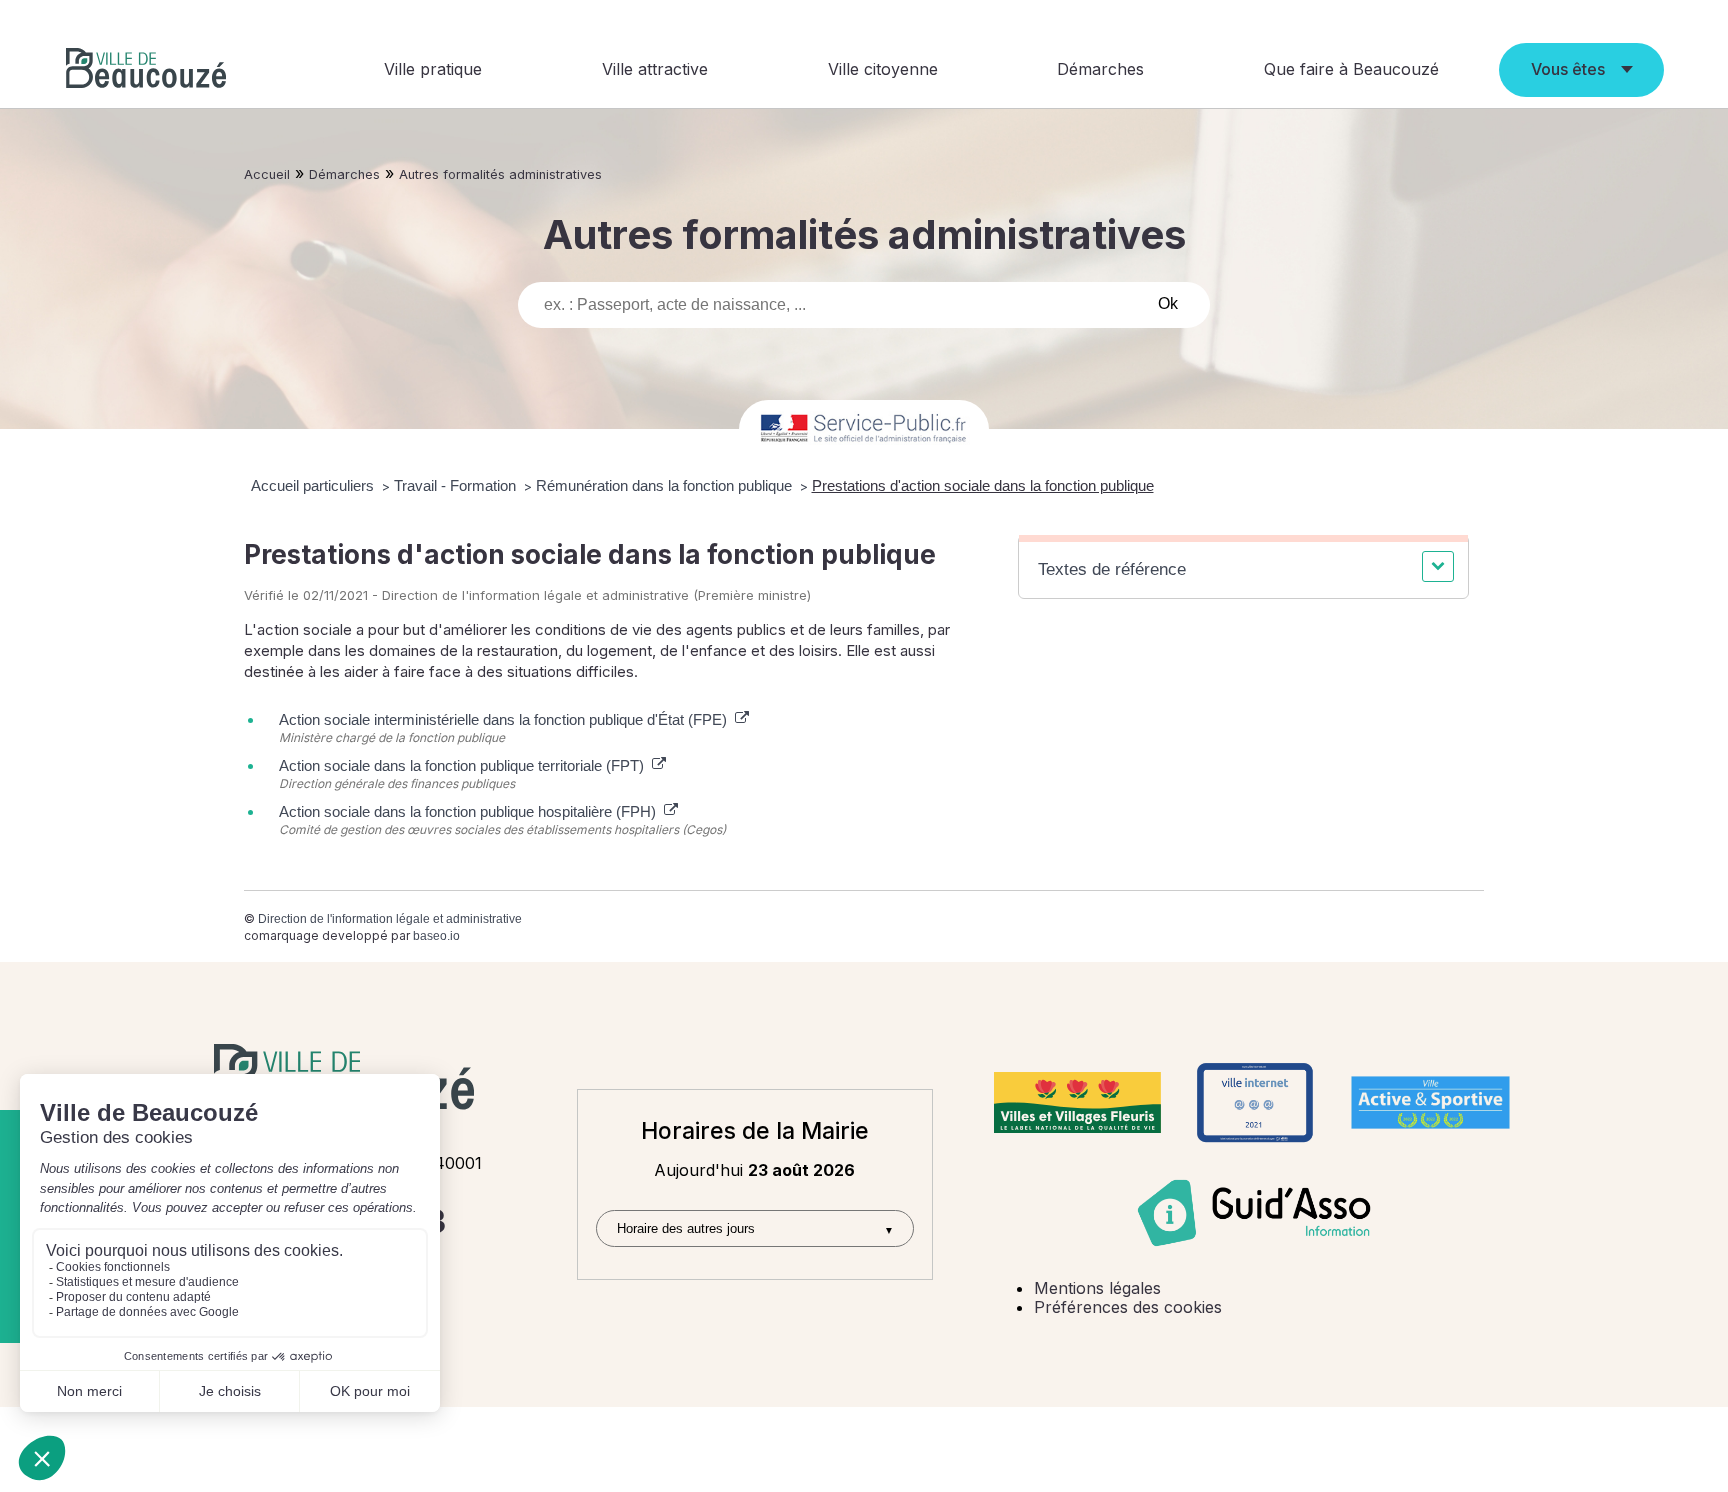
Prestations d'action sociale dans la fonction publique (983, 485)
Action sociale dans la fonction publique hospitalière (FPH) (471, 811)
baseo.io (436, 936)
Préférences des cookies (1128, 1307)
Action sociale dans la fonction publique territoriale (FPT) (465, 765)
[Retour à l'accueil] (146, 70)
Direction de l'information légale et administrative (390, 919)
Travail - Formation (457, 485)
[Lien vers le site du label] (1077, 1103)
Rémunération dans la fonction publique (666, 485)
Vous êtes (1568, 69)
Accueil (267, 174)
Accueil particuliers (314, 485)
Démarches (1100, 69)
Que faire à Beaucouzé (1351, 69)
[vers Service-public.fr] (864, 429)
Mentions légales (1097, 1288)
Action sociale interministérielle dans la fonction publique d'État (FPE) (507, 719)
